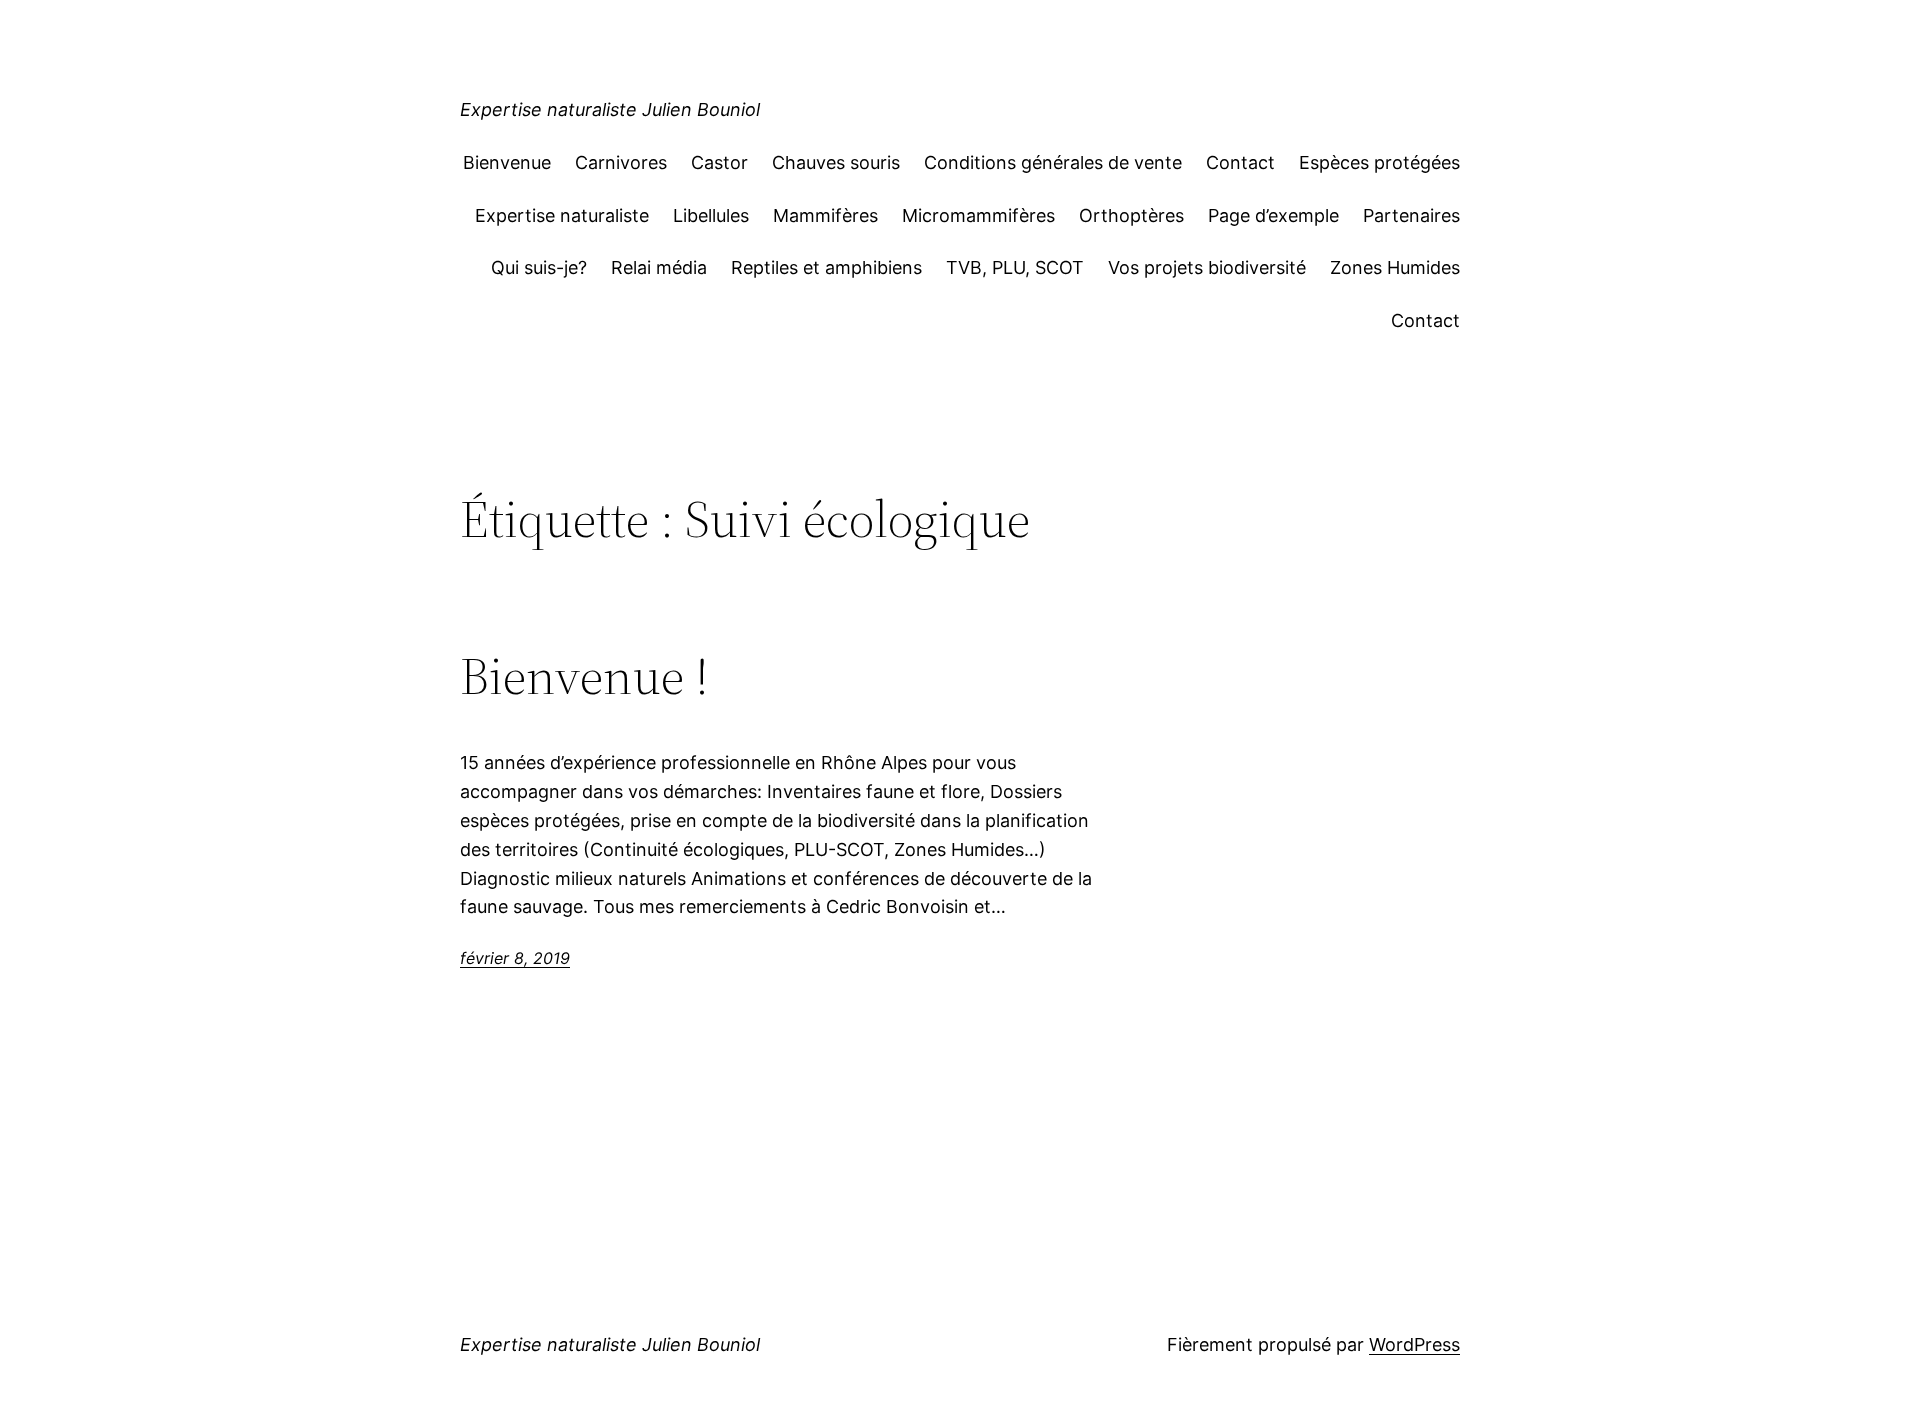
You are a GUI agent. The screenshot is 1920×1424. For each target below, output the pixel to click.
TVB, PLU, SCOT (1015, 267)
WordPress (1414, 1344)
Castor (719, 162)
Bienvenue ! (584, 676)
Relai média (659, 267)
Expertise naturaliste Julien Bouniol (610, 109)
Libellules (711, 215)
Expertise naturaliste (562, 215)
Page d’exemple (1273, 215)
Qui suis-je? (539, 267)
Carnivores (621, 162)
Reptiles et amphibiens (826, 267)
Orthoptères (1131, 215)
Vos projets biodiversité (1207, 267)
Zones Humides (1395, 267)
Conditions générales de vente (1053, 162)
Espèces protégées (1379, 162)
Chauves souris (836, 162)
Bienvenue (507, 162)
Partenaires (1411, 215)
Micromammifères (978, 215)
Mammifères (825, 215)
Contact (1240, 162)
